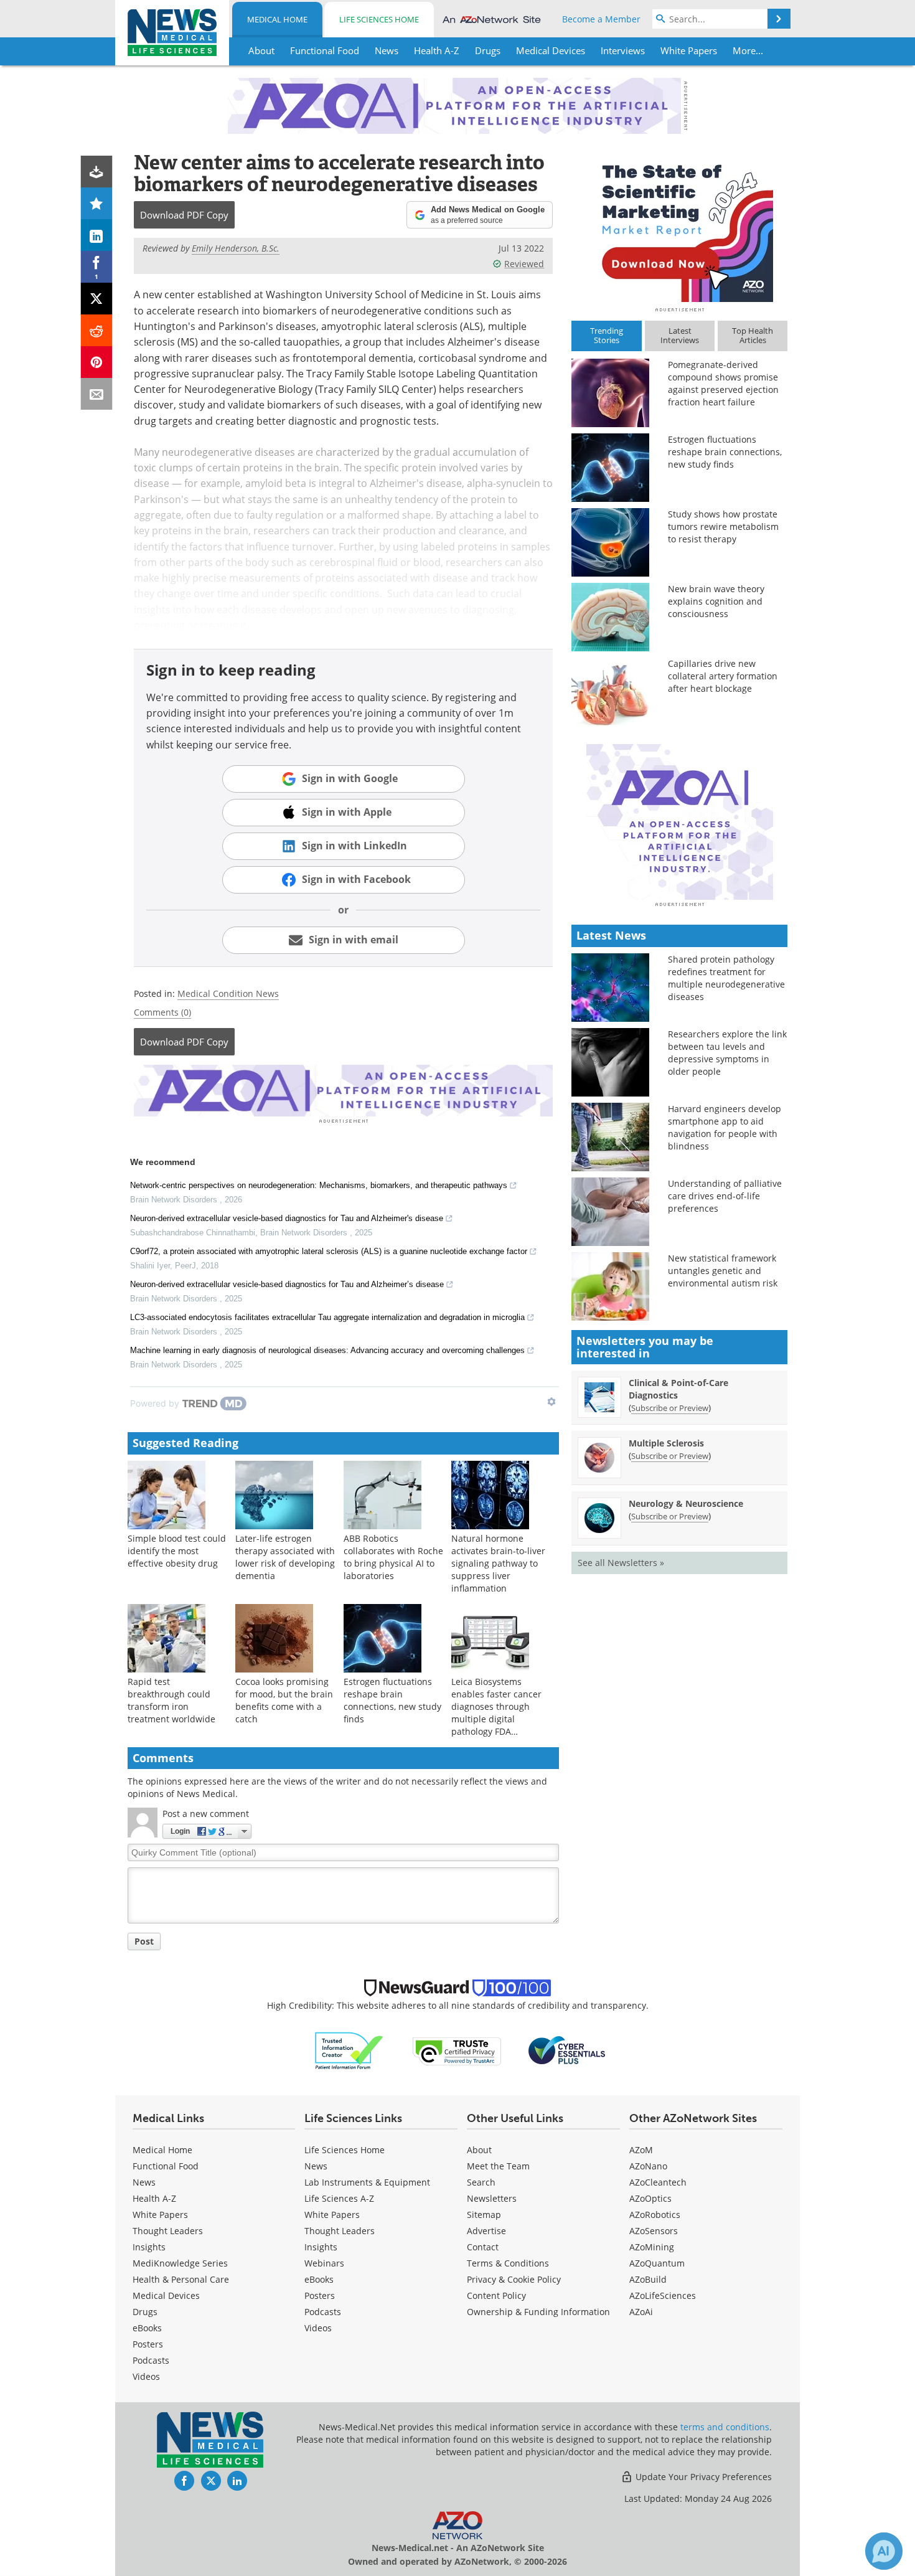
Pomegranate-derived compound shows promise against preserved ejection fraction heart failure (723, 383)
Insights (149, 2247)
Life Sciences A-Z (339, 2198)
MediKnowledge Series (180, 2263)
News (144, 2182)
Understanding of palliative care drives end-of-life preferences (725, 1196)
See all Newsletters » (621, 1563)
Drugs (145, 2312)
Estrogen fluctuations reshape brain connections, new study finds (392, 1700)
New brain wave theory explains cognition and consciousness (716, 601)
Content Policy (496, 2295)
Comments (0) (162, 1012)
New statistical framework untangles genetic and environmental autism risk (723, 1271)
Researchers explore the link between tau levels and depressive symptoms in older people (727, 1053)
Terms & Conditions (508, 2263)
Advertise (486, 2231)
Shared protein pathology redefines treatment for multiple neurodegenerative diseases (726, 978)
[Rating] (97, 203)
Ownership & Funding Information (538, 2312)
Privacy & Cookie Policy (514, 2279)
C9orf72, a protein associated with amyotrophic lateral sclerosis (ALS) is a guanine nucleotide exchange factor (329, 1251)
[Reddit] (97, 330)
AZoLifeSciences (663, 2295)
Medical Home (277, 19)
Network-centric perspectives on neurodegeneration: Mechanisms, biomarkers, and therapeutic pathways (319, 1185)
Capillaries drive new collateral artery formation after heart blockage (723, 676)
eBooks (147, 2328)
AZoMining (652, 2247)
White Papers (160, 2215)
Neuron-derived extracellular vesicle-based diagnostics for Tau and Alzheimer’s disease (287, 1284)
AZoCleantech (658, 2182)
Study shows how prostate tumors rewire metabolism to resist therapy (723, 526)
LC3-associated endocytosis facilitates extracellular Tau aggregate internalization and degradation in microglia (327, 1317)
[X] (97, 299)
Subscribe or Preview (670, 1408)
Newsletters (492, 2198)
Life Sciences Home (379, 19)
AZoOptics (650, 2198)
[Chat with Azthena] (884, 2551)
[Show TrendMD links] (551, 1402)
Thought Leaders (168, 2231)
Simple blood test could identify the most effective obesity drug (177, 1551)
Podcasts (151, 2360)
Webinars (324, 2263)
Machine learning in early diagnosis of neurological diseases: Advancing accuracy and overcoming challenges (327, 1350)
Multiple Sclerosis (666, 1443)
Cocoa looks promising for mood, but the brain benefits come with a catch (284, 1700)
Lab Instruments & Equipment (367, 2182)
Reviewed (524, 264)
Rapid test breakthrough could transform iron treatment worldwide (171, 1700)
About (479, 2150)
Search (481, 2182)
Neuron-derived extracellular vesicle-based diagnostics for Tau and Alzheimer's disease (287, 1218)
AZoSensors (654, 2231)
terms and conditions (725, 2427)
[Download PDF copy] (97, 172)
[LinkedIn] (97, 235)
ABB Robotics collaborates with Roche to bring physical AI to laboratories (393, 1557)
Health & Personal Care (181, 2279)
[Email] (97, 394)
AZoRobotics (655, 2215)
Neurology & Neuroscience (686, 1503)
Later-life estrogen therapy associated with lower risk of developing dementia (285, 1557)
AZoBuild (648, 2279)
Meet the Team (498, 2166)
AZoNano (648, 2166)
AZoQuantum (657, 2263)
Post (144, 1941)
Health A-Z (154, 2198)
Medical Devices (166, 2295)
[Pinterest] (97, 362)
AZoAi (641, 2312)
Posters (148, 2344)
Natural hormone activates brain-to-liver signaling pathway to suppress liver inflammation (498, 1563)
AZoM (641, 2150)
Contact (483, 2247)
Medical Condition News (228, 993)
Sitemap (484, 2215)
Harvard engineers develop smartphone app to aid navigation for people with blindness (725, 1127)
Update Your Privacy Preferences (702, 2477)
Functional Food (166, 2166)
